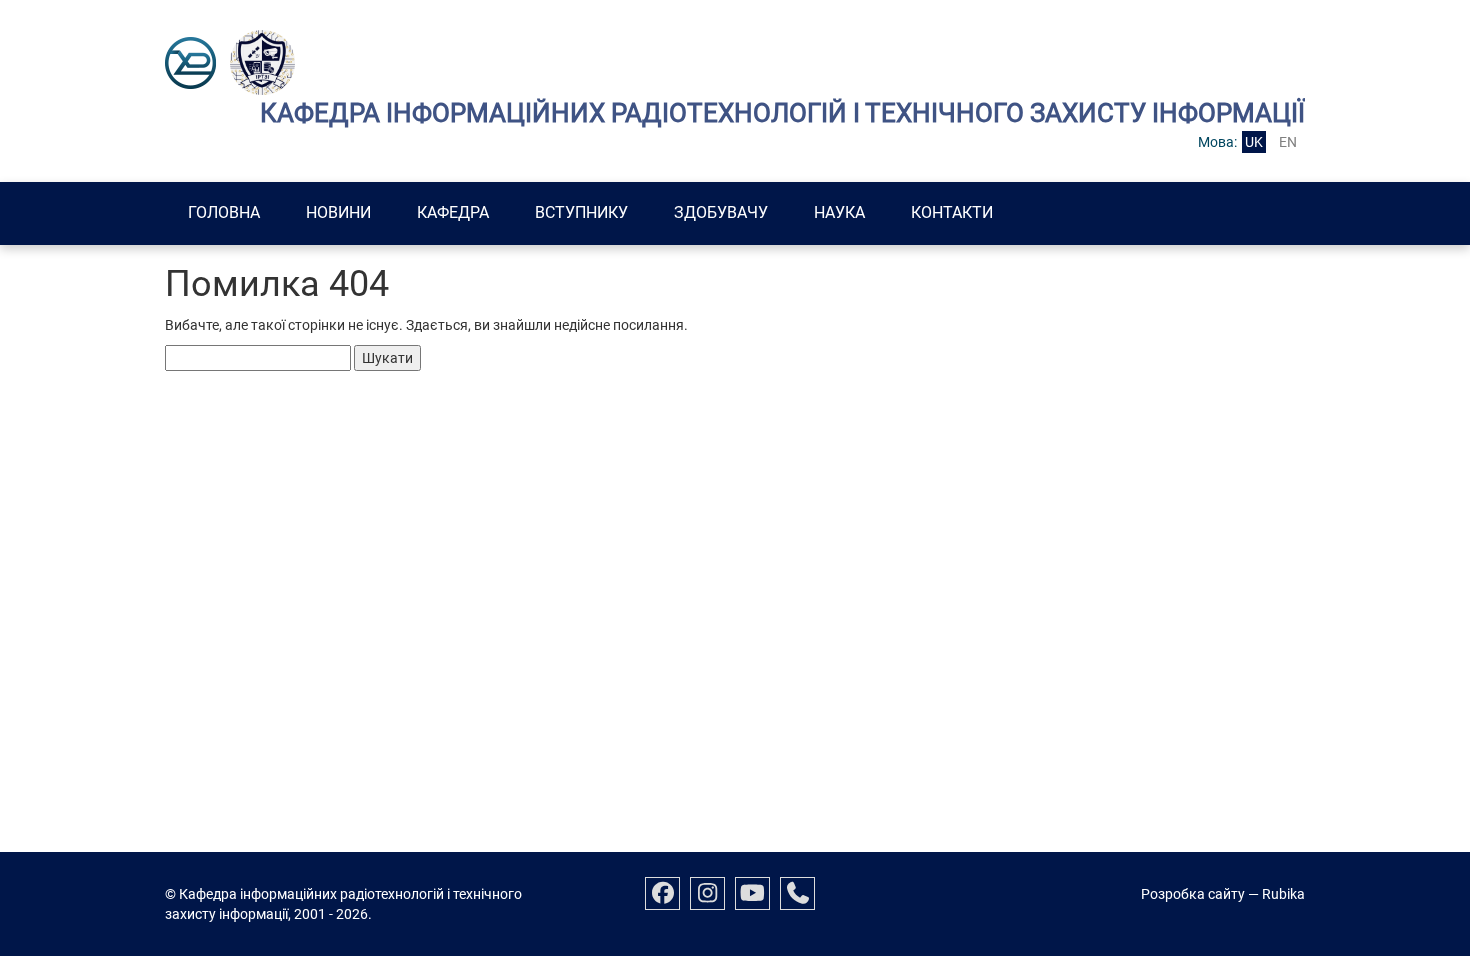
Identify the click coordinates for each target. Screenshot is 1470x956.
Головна (224, 212)
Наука (839, 212)
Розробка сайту (1193, 894)
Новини (338, 212)
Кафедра (453, 212)
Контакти (952, 212)
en (1288, 142)
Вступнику (581, 212)
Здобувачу (721, 212)
